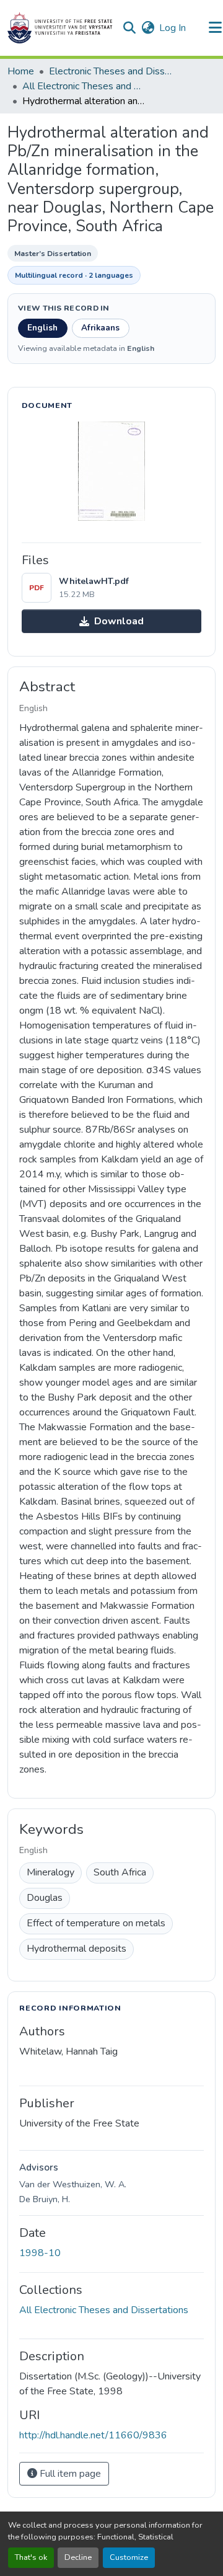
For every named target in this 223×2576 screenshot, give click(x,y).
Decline (78, 2557)
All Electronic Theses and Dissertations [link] (84, 86)
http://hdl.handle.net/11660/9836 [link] (93, 2435)
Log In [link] (173, 28)
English (42, 328)
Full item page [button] (69, 2474)
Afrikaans (100, 328)
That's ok (31, 2557)
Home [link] (21, 71)
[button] (60, 28)
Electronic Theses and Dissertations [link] (111, 71)
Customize (129, 2557)
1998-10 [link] (40, 2253)
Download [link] (119, 621)
